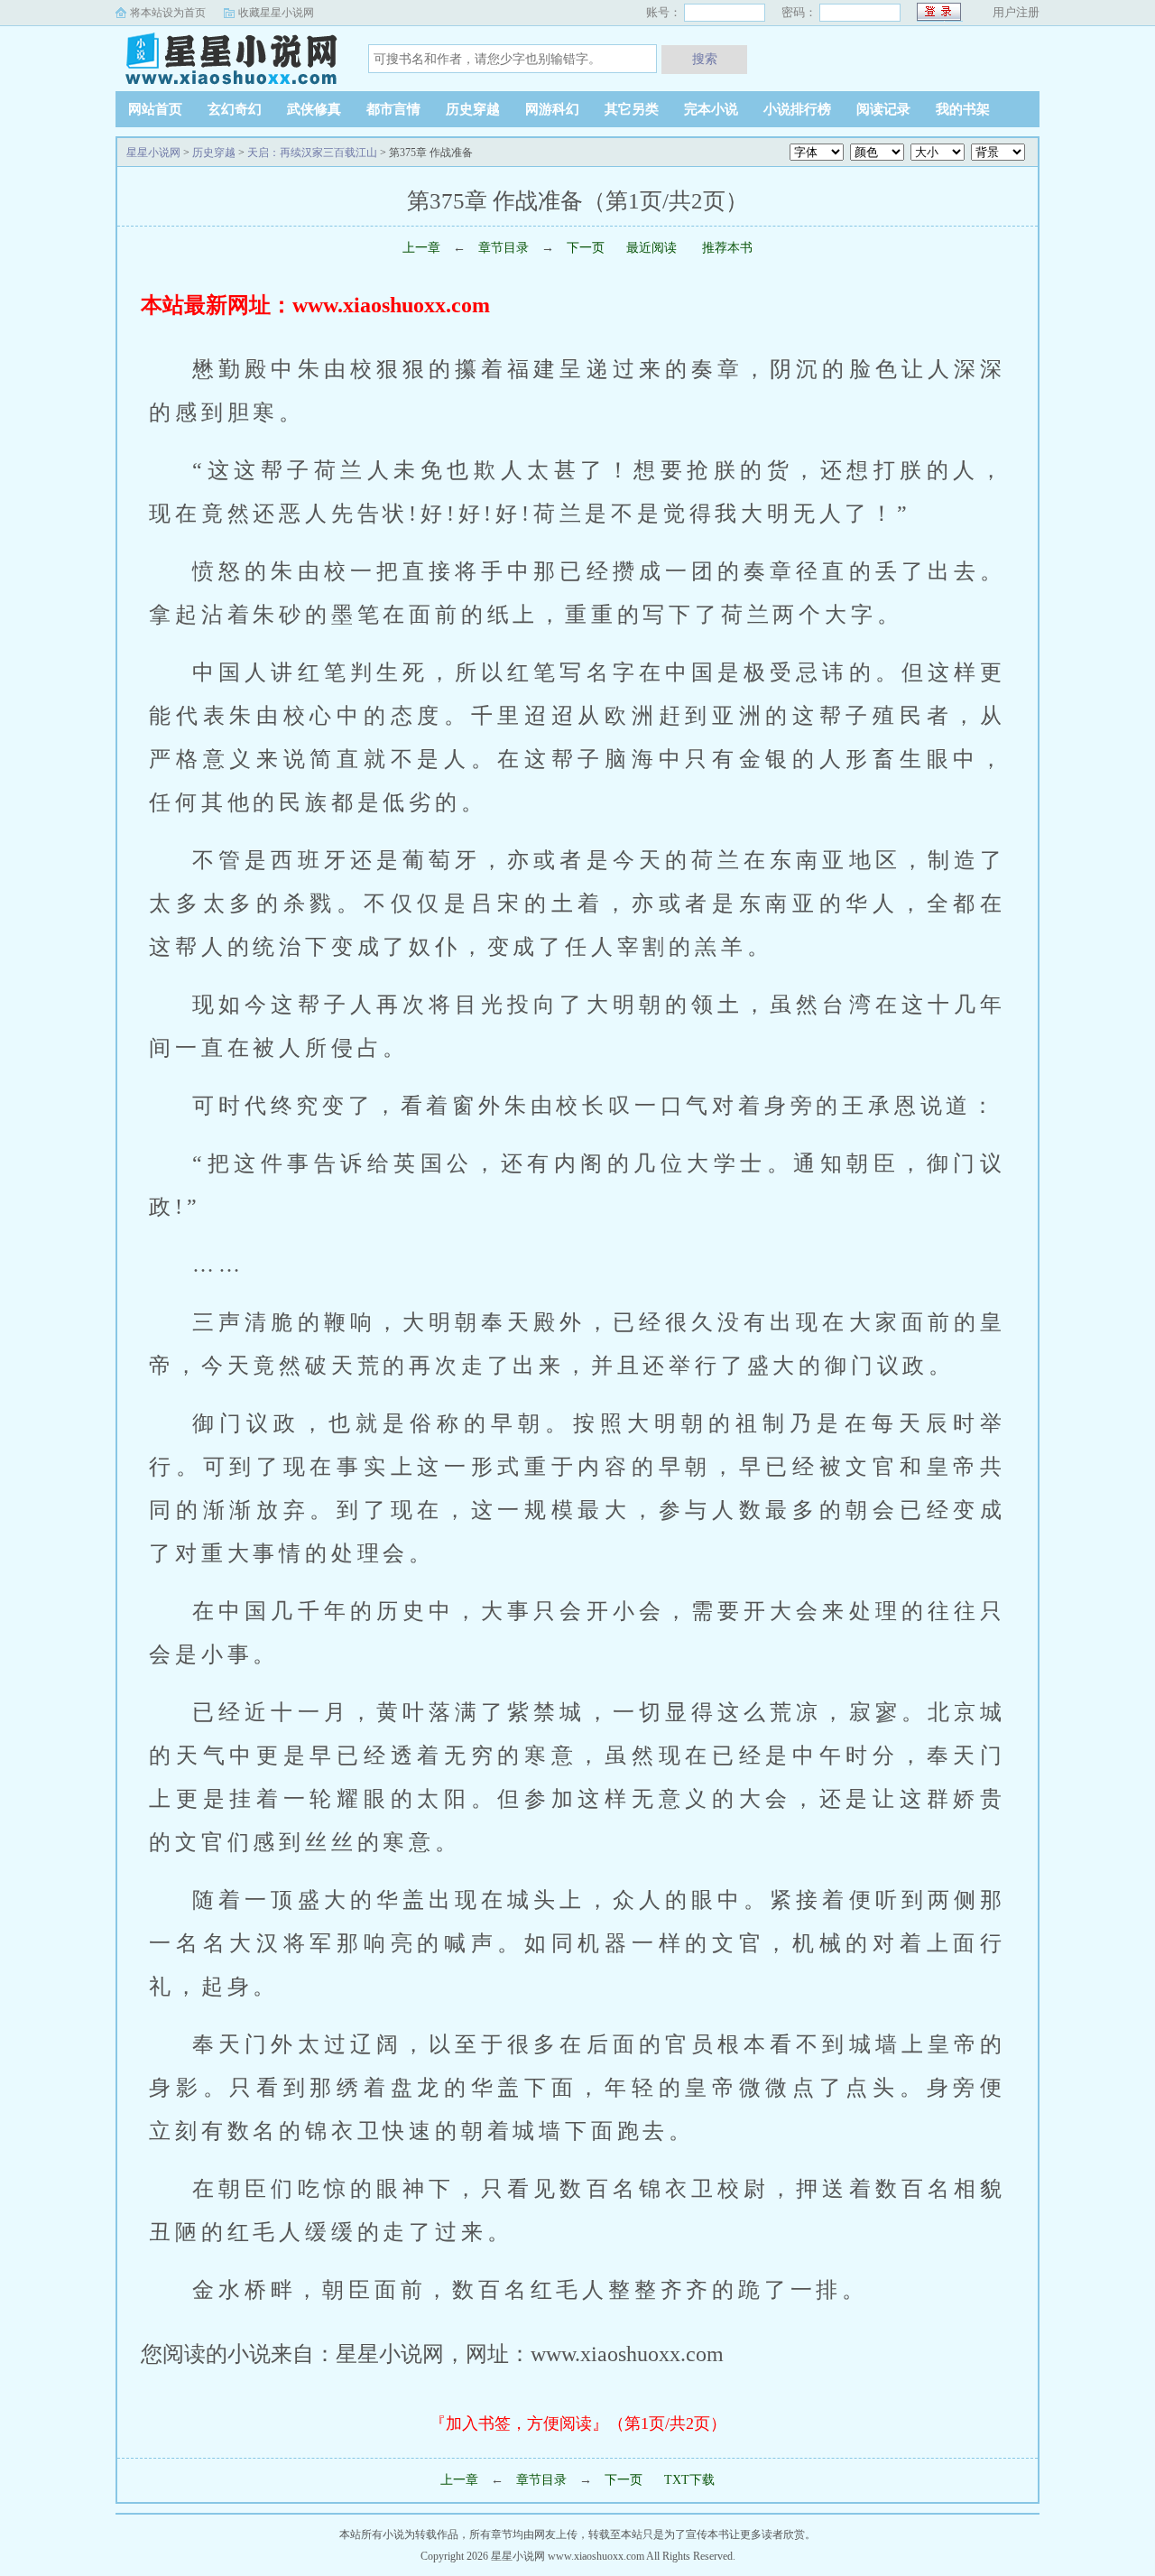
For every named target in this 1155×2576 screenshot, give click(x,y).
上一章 (421, 248)
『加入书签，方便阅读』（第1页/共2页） (578, 2423)
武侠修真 (314, 109)
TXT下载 (689, 2480)
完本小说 (711, 109)
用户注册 (1016, 12)
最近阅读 (651, 248)
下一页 (586, 248)
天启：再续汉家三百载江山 (312, 153)
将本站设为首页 (168, 13)
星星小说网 (228, 58)
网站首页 (155, 109)
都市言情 (393, 109)
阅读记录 (883, 109)
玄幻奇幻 (235, 109)
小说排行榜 (797, 109)
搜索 (705, 59)
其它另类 (632, 109)
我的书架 (963, 109)
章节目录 (504, 248)
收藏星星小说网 (276, 13)
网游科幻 (552, 109)
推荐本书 (725, 248)
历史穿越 (473, 109)
